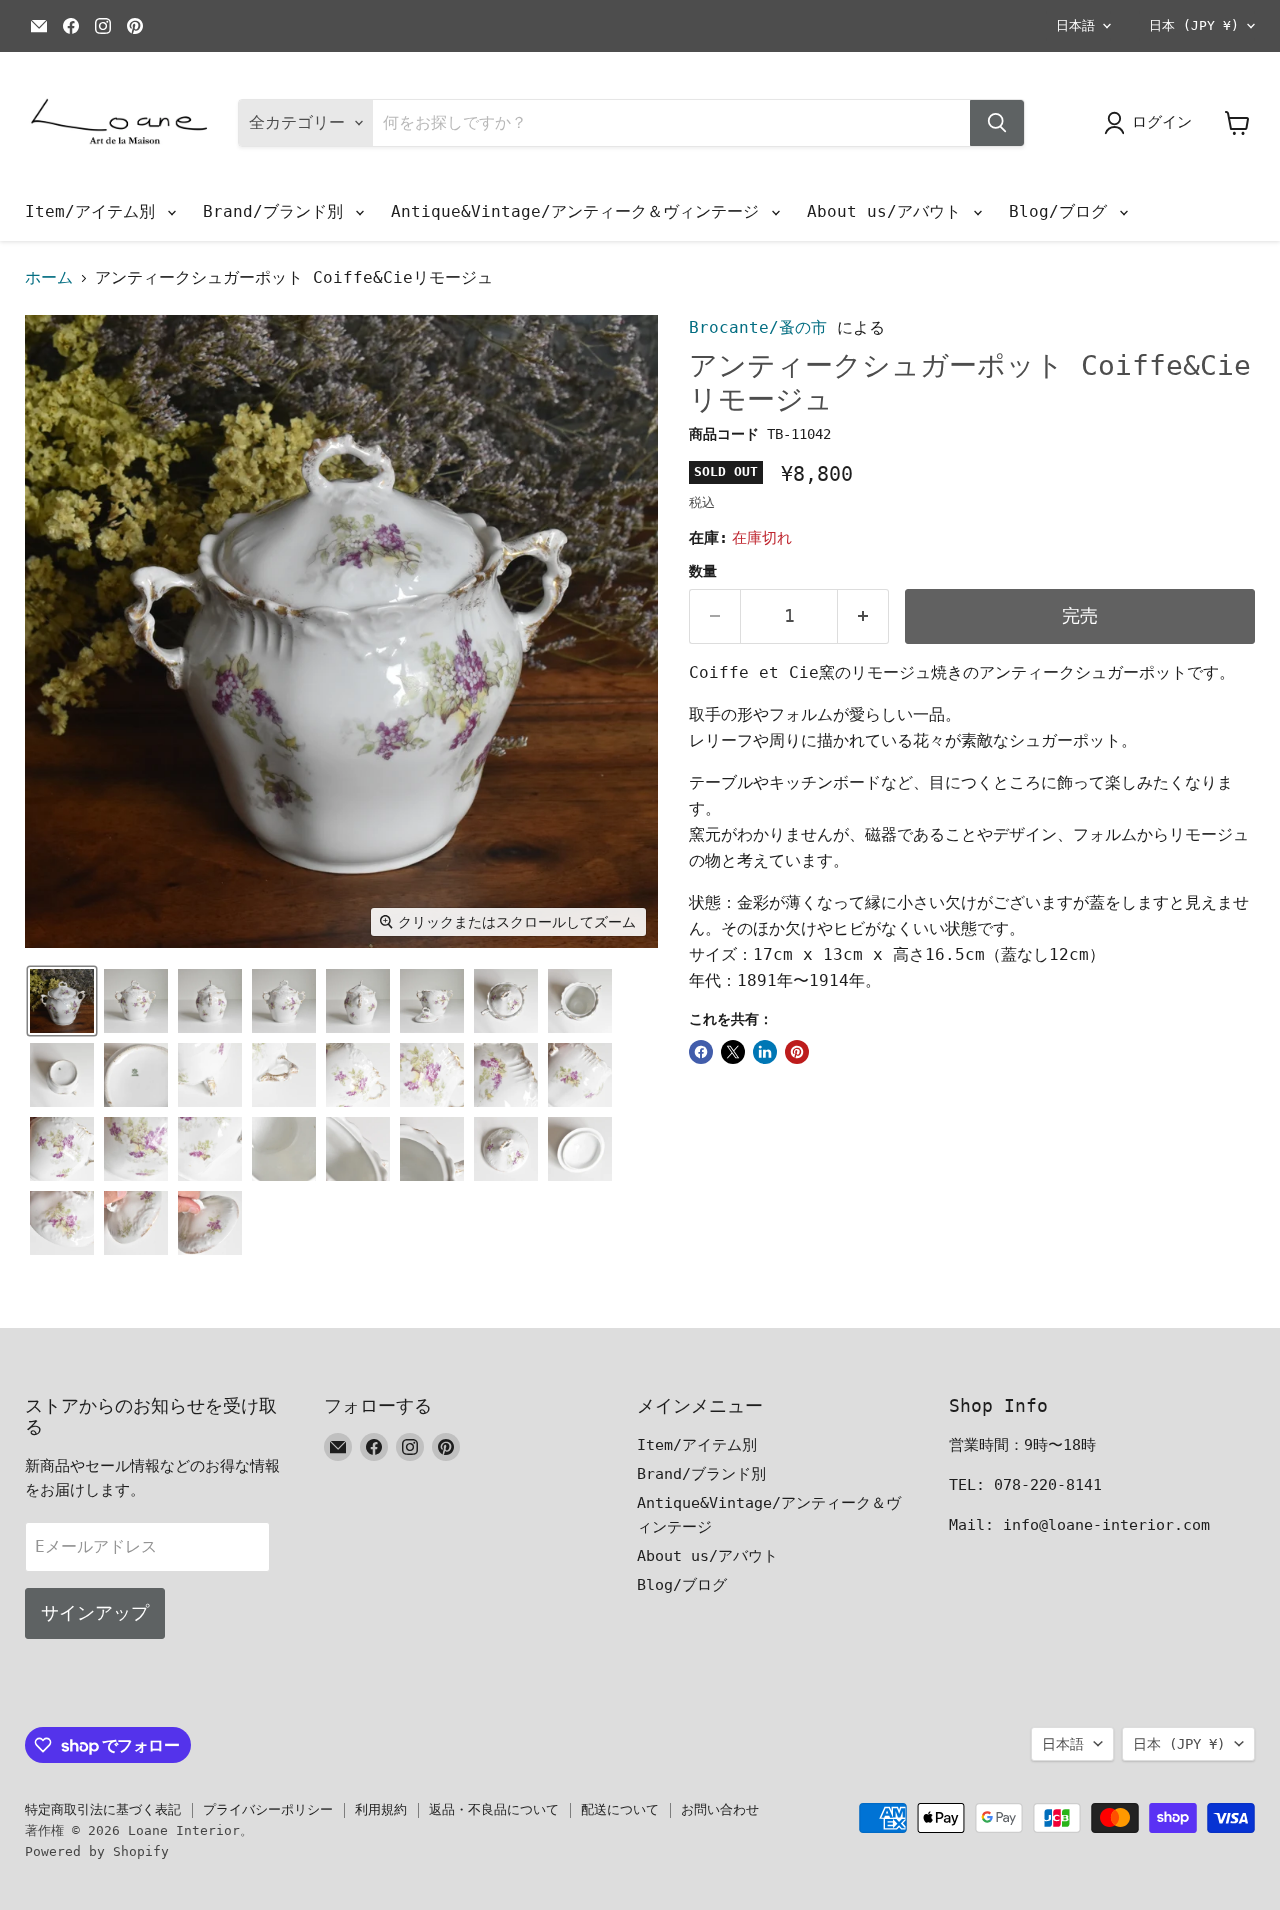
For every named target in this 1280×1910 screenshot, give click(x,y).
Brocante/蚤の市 (758, 327)
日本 (1194, 25)
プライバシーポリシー (268, 1809)
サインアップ (95, 1612)
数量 (703, 571)
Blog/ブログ (1063, 211)
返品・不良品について (494, 1809)
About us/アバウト (889, 211)
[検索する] (997, 123)
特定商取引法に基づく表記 (103, 1809)
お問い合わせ (720, 1809)
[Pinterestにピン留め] (797, 1052)
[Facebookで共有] (701, 1052)
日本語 (1075, 25)
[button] (62, 1001)
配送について (620, 1809)
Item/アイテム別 (95, 211)
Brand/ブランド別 (278, 211)
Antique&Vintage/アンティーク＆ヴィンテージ (580, 211)
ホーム (49, 278)
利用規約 (381, 1809)
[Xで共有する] (733, 1052)
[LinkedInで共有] (765, 1052)
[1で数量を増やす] (863, 616)
